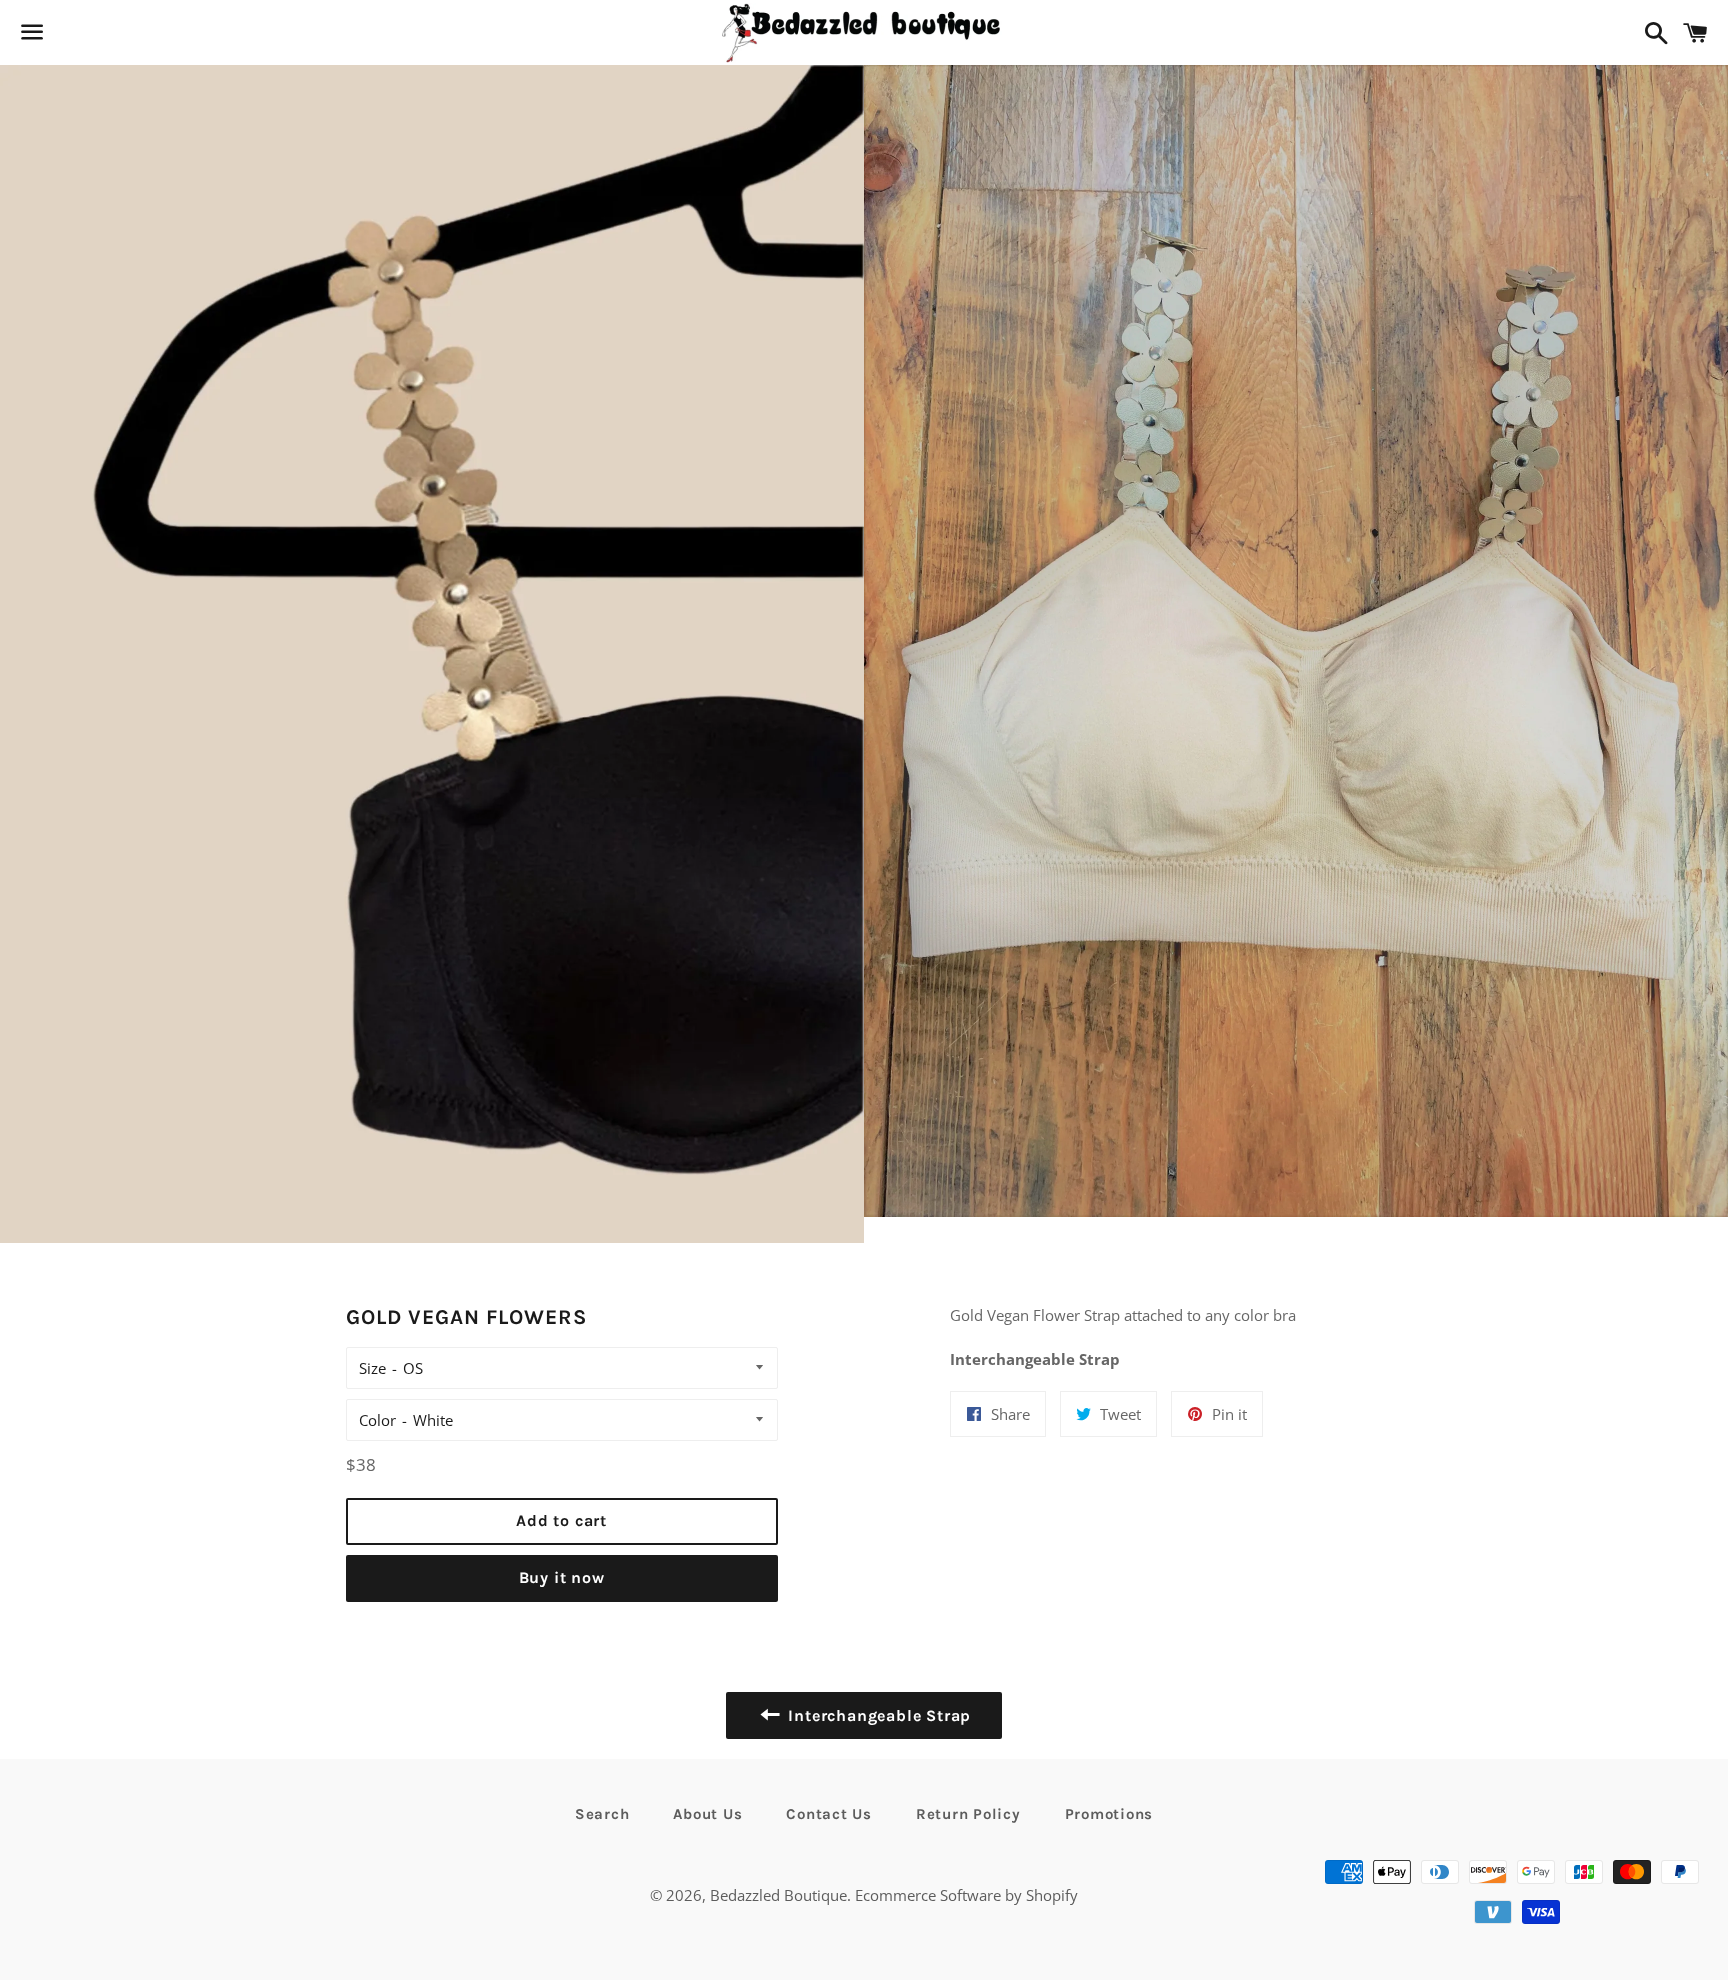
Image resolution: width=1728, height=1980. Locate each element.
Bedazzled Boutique (778, 1895)
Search (602, 1814)
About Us (707, 1814)
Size (372, 1368)
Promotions (1109, 1814)
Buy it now (562, 1577)
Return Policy (968, 1814)
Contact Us (829, 1814)
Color (377, 1420)
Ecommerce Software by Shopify (966, 1895)
